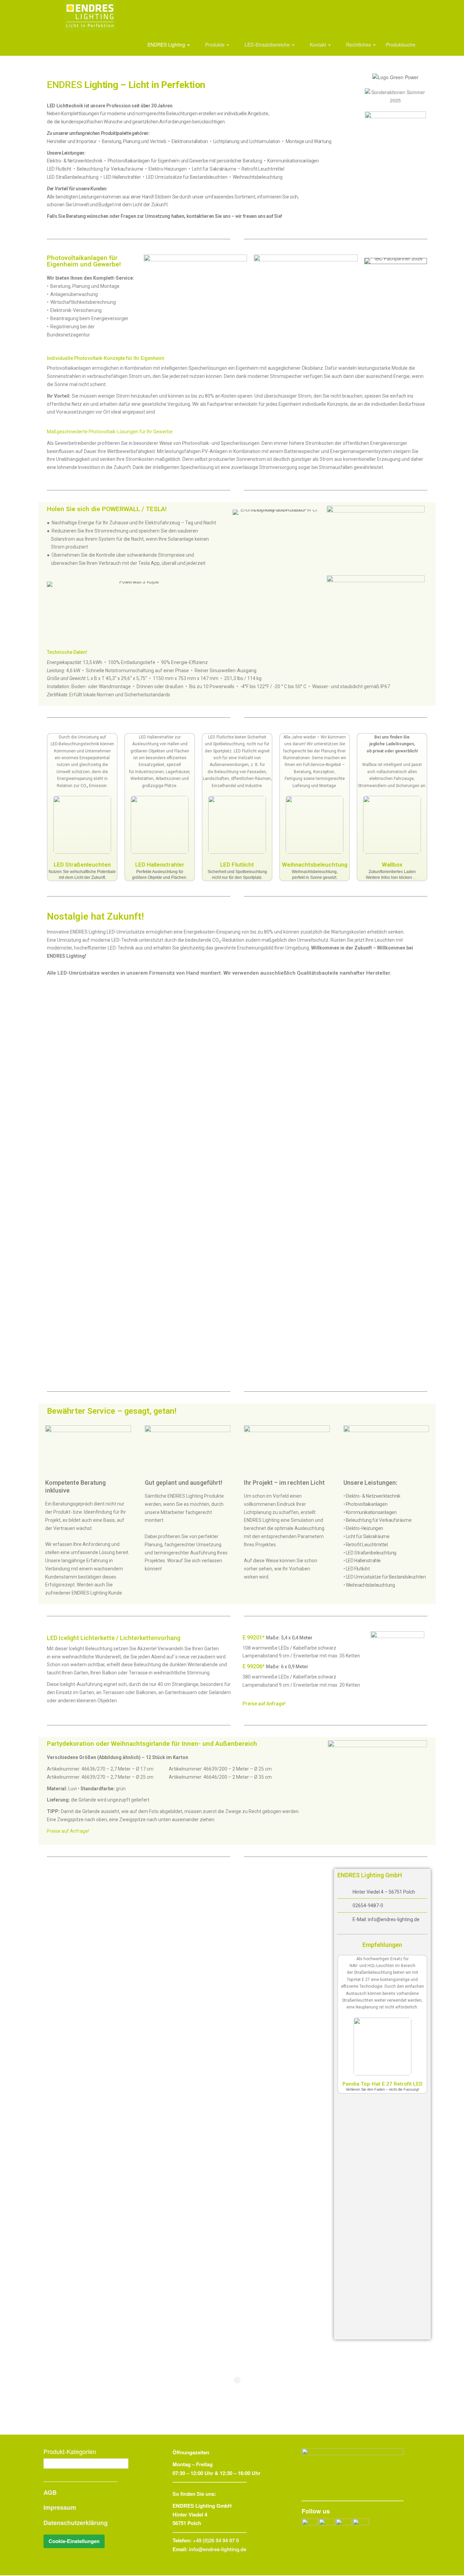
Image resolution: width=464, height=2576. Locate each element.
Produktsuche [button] (401, 45)
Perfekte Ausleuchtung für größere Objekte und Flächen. (160, 875)
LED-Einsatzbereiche (267, 45)
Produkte (215, 45)
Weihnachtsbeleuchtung (315, 865)
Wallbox (392, 865)
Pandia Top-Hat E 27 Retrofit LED (382, 2084)
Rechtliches (359, 45)
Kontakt (318, 45)
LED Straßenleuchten (82, 865)
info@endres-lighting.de (218, 2549)
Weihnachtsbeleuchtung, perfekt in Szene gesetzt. (315, 875)
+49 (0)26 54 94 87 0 (216, 2540)
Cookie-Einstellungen (74, 2541)
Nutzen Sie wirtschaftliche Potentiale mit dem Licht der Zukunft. (82, 875)
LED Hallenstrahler (160, 865)
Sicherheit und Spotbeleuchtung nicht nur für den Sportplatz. (237, 875)
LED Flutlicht (237, 865)
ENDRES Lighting (166, 45)
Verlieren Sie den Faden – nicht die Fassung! (382, 2089)
